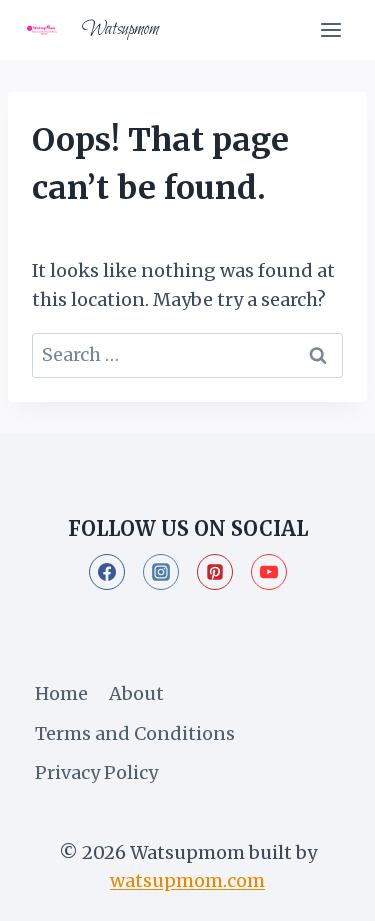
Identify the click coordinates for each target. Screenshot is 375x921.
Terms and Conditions (135, 733)
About (136, 693)
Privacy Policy (96, 772)
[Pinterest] (215, 572)
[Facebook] (107, 572)
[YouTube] (269, 572)
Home (61, 693)
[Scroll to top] (323, 889)
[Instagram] (161, 572)
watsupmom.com (187, 880)
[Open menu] (330, 29)
